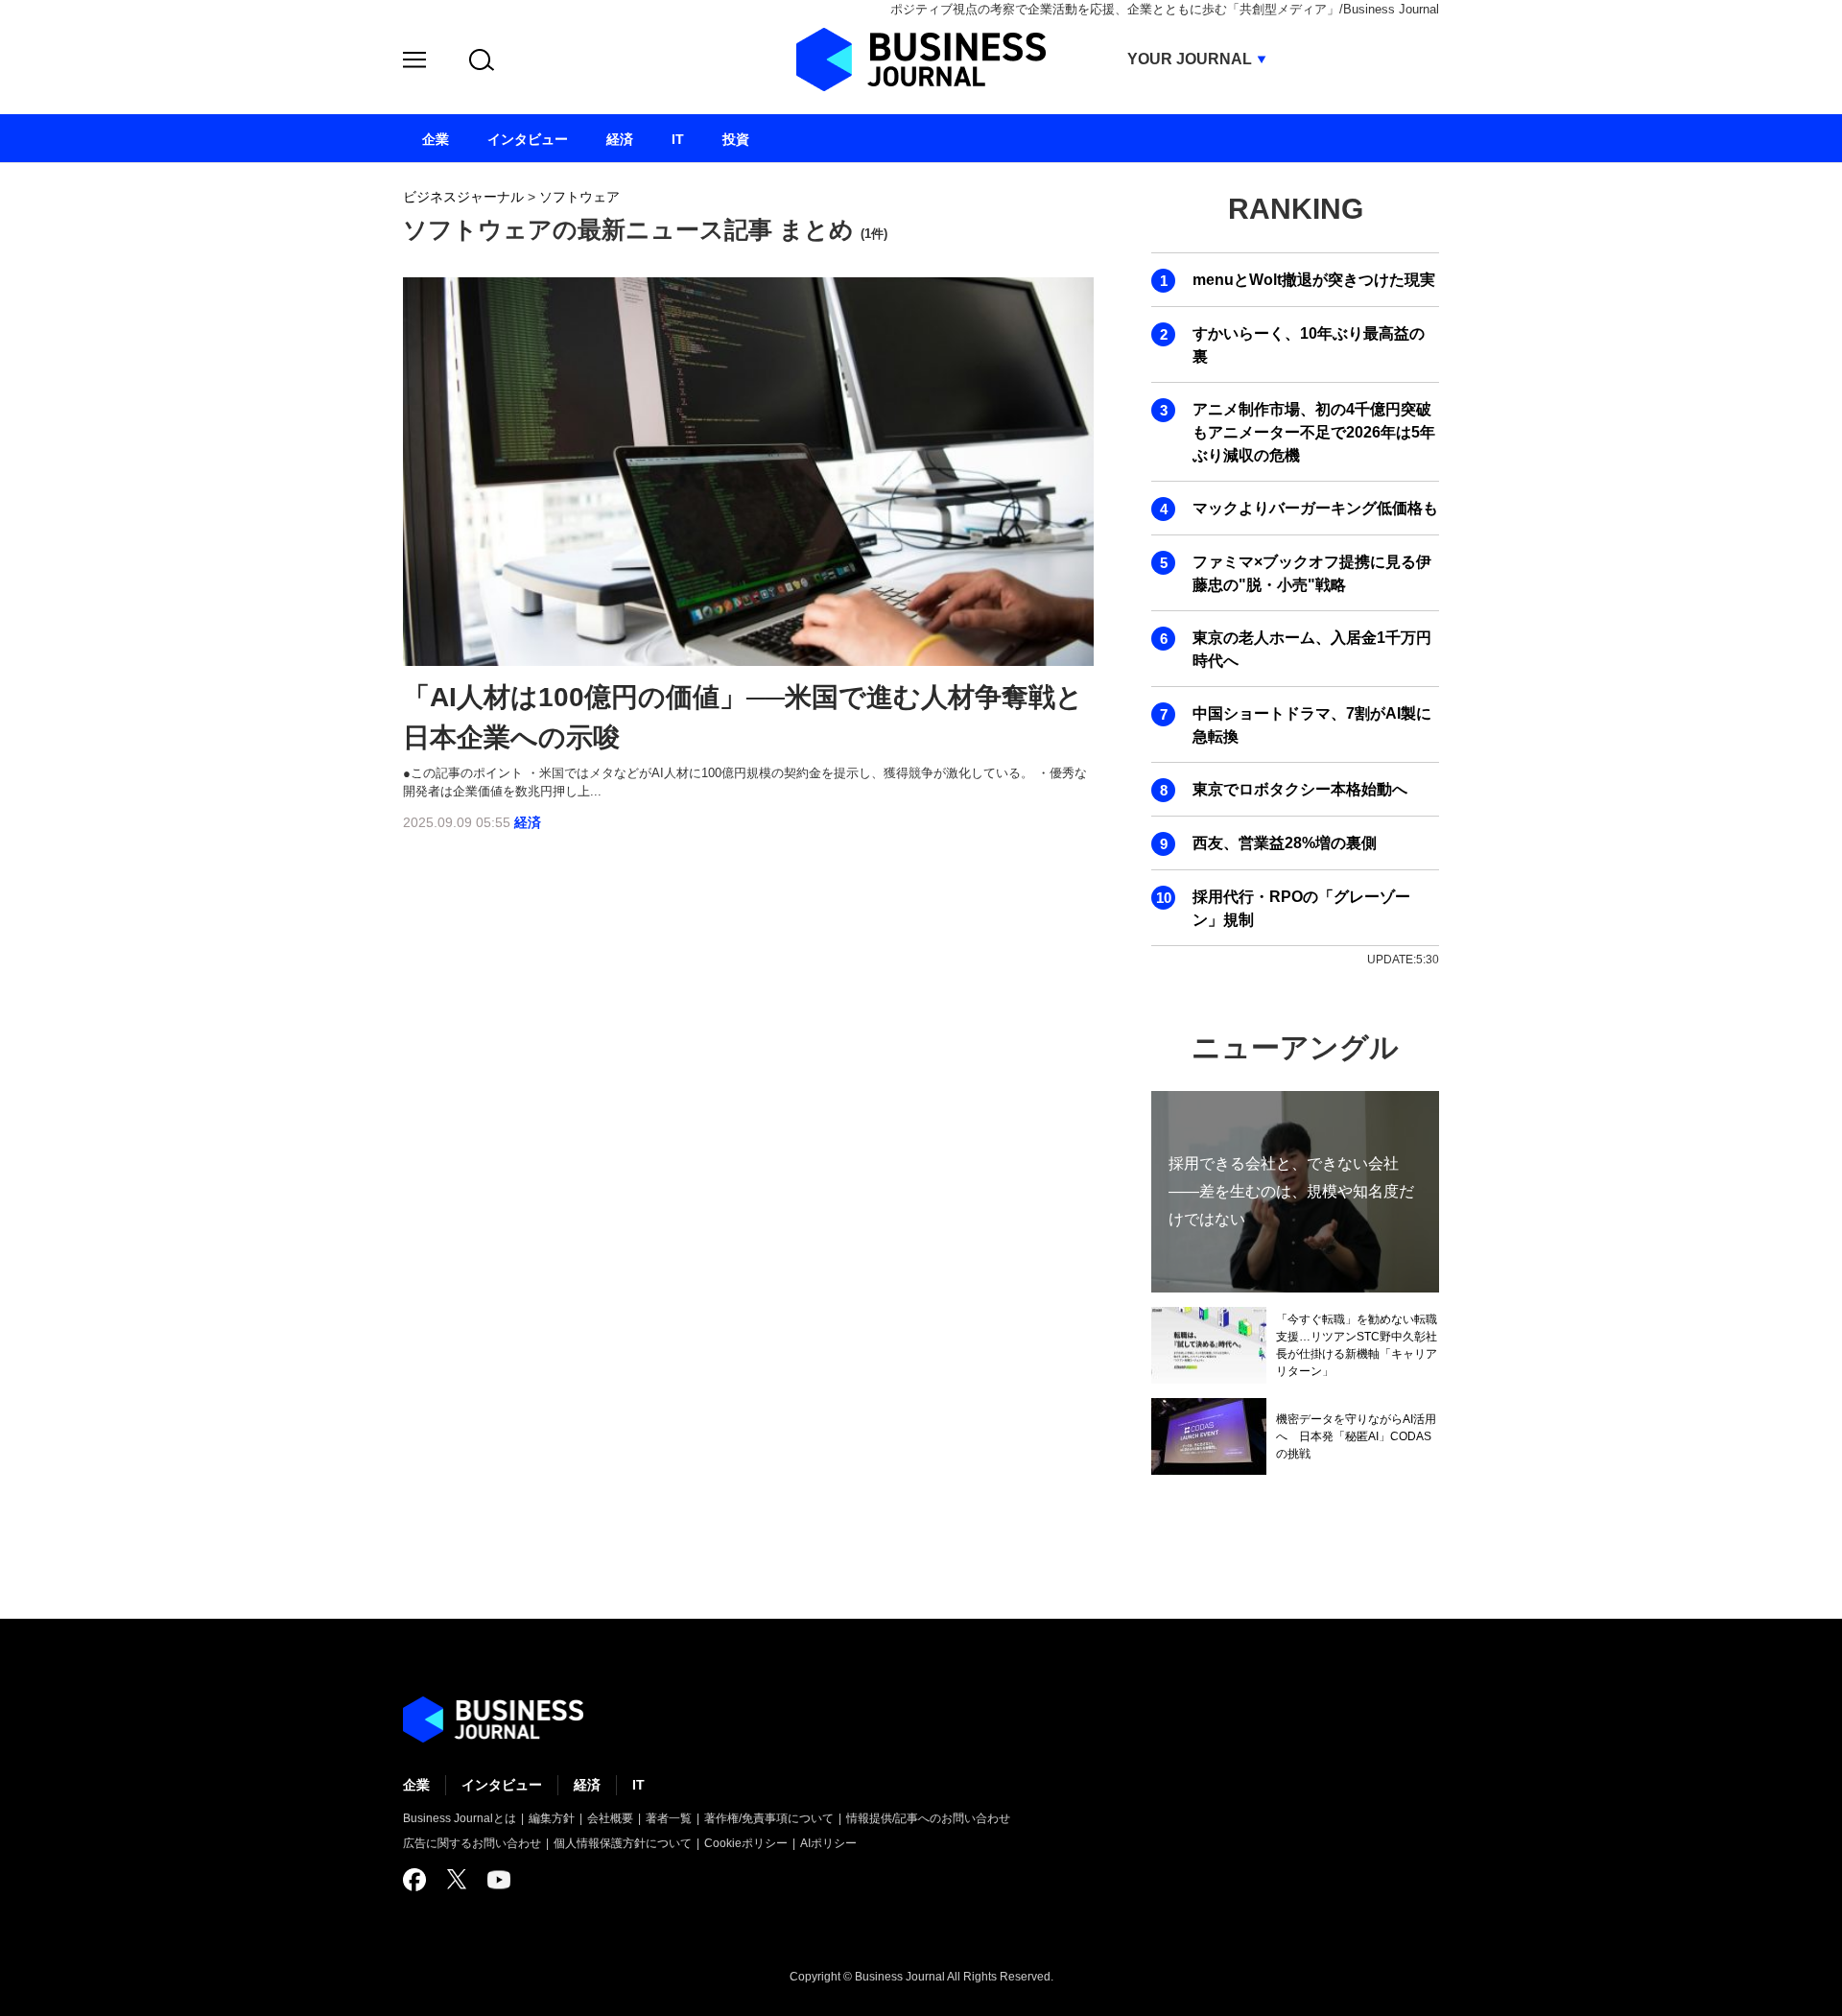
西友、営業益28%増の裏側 (1285, 843)
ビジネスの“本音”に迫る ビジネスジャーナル (493, 1720)
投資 (736, 139)
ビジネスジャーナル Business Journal (921, 59)
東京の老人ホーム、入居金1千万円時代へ (1312, 649)
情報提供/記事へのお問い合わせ (928, 1818)
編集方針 (552, 1818)
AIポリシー (828, 1843)
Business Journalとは (460, 1818)
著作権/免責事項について (769, 1818)
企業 (416, 1785)
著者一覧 (669, 1818)
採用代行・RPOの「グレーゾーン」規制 (1301, 908)
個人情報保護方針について (623, 1843)
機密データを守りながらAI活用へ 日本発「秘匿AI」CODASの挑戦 (1356, 1436)
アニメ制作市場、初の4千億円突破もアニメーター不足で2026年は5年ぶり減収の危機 (1314, 432)
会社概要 (610, 1818)
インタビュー (502, 1785)
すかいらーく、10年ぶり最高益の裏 (1309, 345)
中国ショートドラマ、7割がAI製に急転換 (1312, 725)
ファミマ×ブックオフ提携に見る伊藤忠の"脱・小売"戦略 (1312, 573)
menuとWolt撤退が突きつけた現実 (1314, 280)
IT (638, 1785)
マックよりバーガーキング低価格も (1315, 508)
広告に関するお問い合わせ (472, 1843)
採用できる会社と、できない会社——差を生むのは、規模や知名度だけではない (1291, 1191)
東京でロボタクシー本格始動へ (1300, 789)
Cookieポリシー (746, 1843)
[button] (414, 63)
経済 (528, 822)
